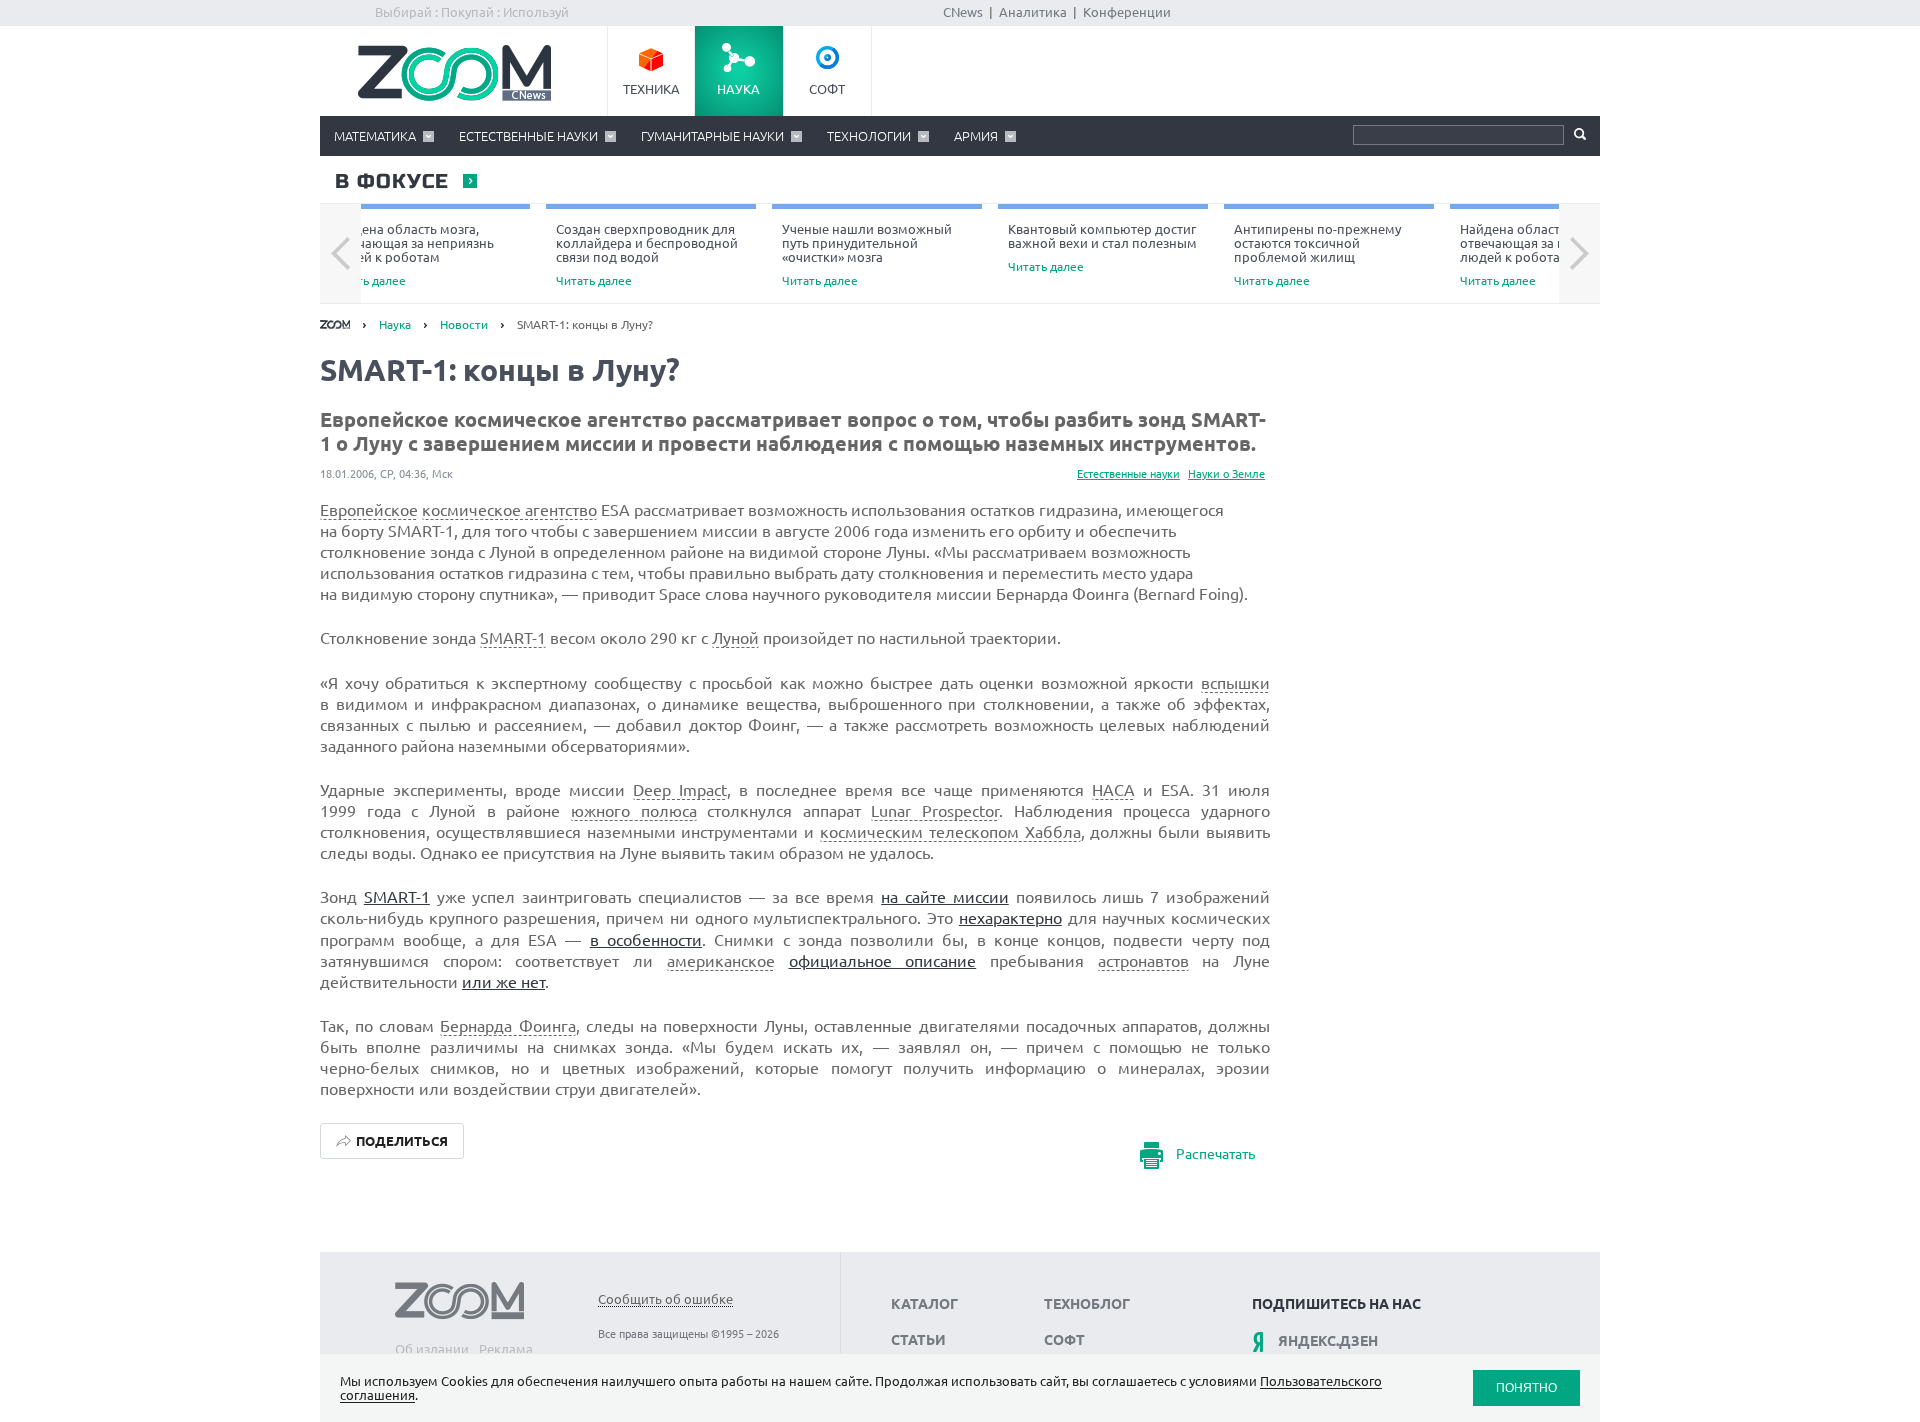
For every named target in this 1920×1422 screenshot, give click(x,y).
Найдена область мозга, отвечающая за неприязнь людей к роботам (412, 254)
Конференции (1127, 12)
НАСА (1113, 790)
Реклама (506, 1349)
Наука (738, 89)
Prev (340, 254)
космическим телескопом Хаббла (950, 832)
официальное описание (883, 961)
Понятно (1526, 1387)
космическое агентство (509, 510)
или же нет (503, 982)
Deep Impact (680, 790)
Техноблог (1087, 1304)
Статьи (918, 1340)
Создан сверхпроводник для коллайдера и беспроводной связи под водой (647, 254)
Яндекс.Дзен (1328, 1341)
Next (1579, 254)
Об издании (432, 1349)
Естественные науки (528, 136)
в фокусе (391, 182)
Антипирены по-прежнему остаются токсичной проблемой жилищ (1317, 254)
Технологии (869, 136)
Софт (827, 89)
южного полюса (634, 811)
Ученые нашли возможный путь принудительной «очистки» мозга (867, 254)
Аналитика (1033, 12)
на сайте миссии (945, 897)
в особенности (646, 940)
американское (721, 961)
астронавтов (1143, 961)
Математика (375, 136)
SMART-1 (513, 638)
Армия (976, 136)
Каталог (924, 1304)
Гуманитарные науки (712, 136)
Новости (464, 324)
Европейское (369, 510)
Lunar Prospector (935, 811)
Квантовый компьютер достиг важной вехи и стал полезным (1102, 247)
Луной (735, 638)
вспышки (1235, 683)
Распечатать (1215, 1154)
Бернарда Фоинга (507, 1026)
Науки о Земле (1226, 474)
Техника (651, 89)
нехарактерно (1010, 918)
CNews (963, 12)
